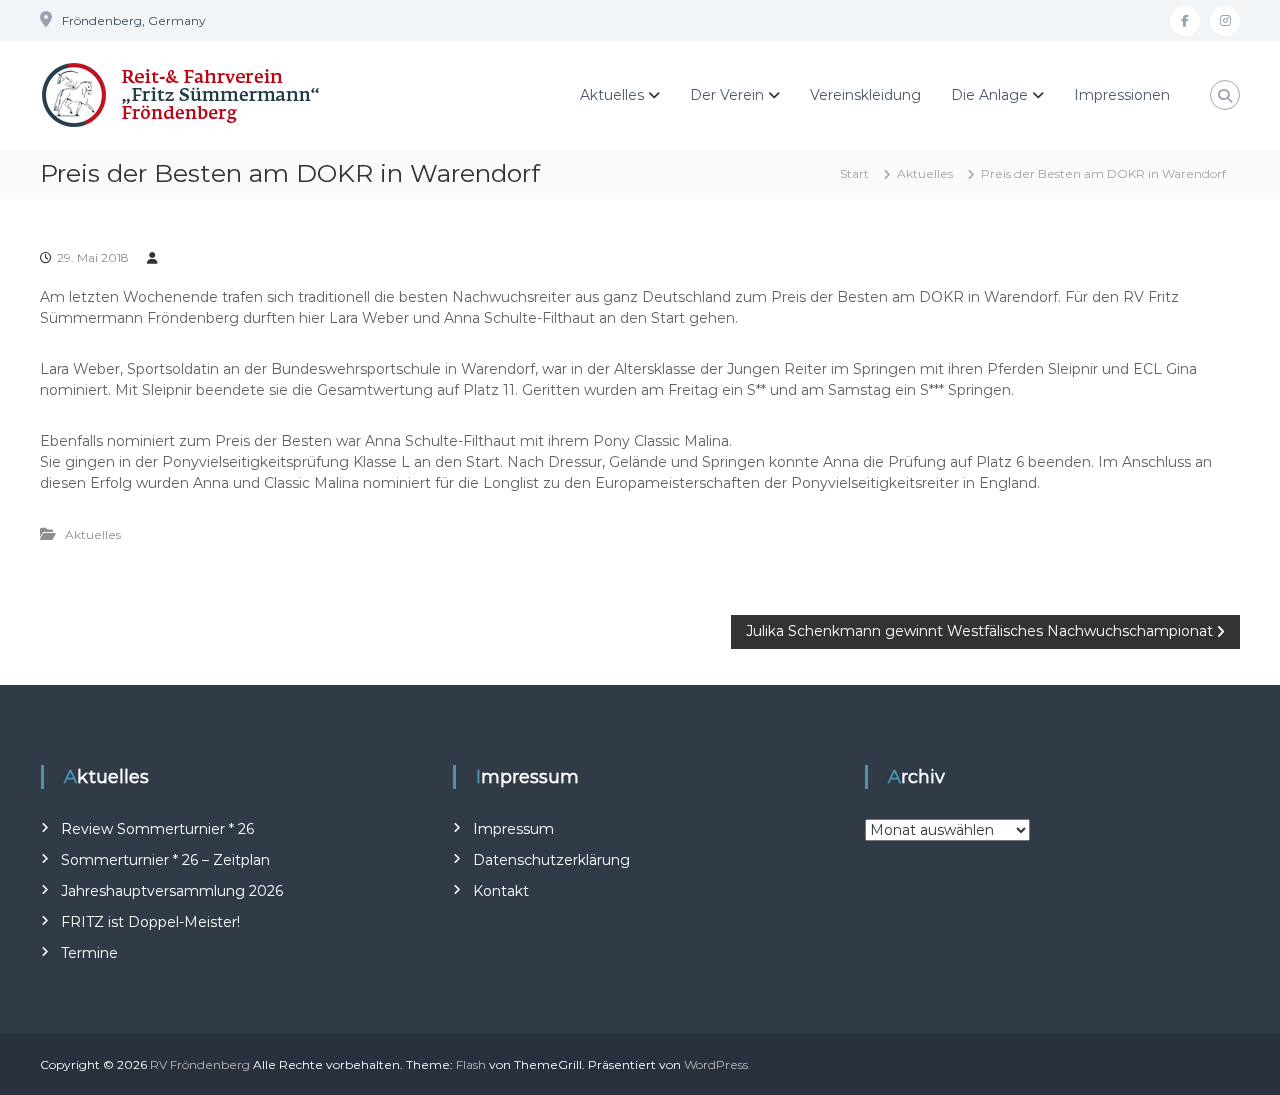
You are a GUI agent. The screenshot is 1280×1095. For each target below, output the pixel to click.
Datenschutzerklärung (551, 860)
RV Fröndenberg (200, 1064)
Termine (89, 953)
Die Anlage (989, 95)
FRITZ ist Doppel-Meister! (150, 922)
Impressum (513, 829)
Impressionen (1122, 95)
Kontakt (501, 891)
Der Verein (727, 95)
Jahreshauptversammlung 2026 (172, 891)
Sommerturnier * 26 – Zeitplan (165, 860)
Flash (471, 1064)
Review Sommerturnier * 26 (157, 829)
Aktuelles (612, 95)
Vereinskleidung (865, 95)
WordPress (716, 1064)
